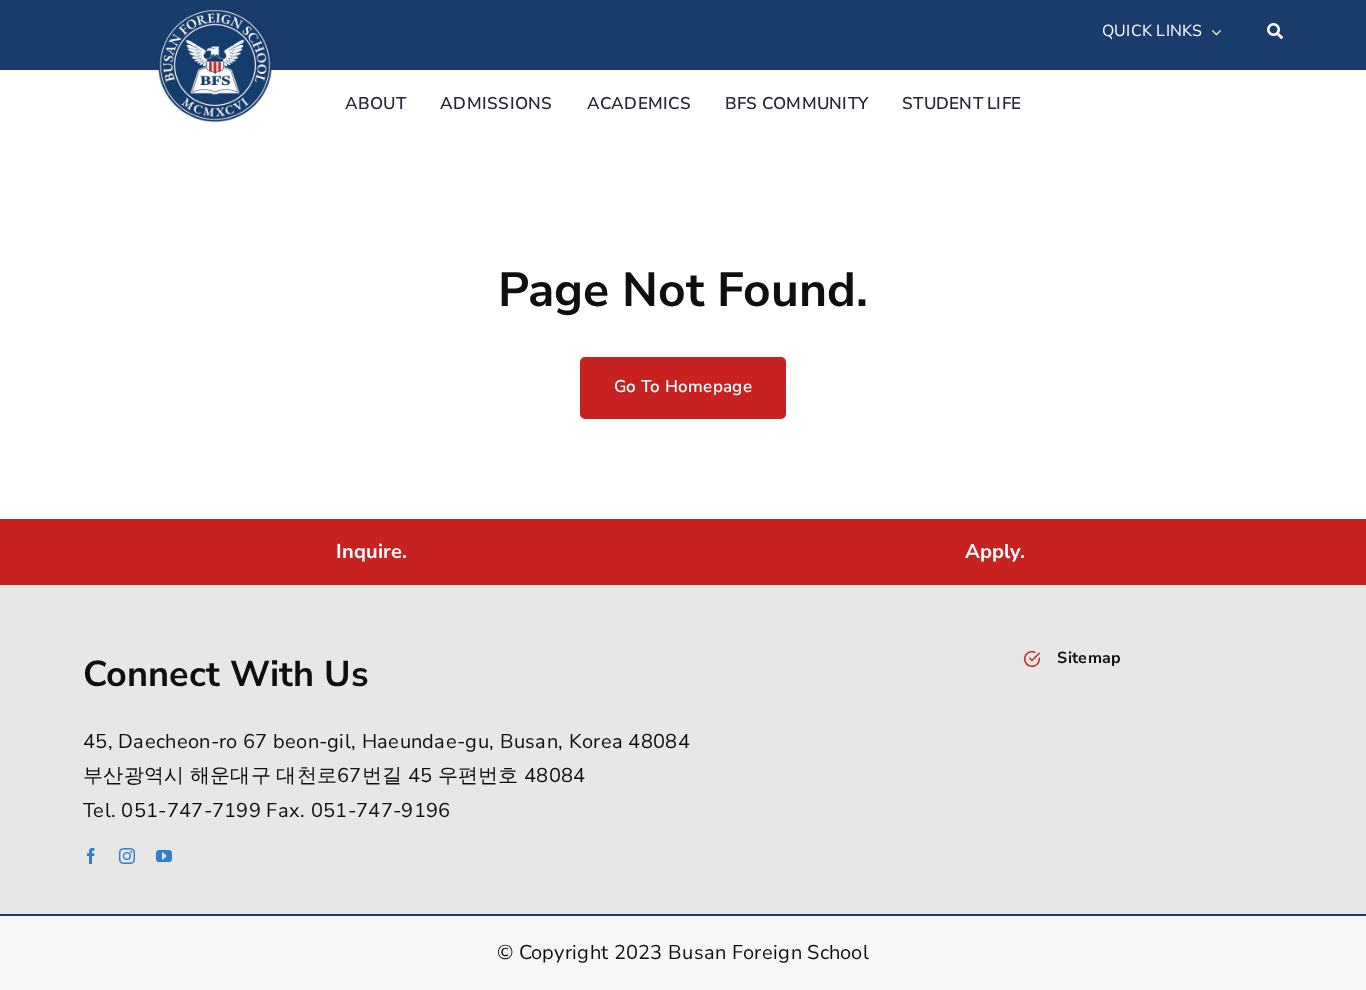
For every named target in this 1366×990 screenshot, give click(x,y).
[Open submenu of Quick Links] (1212, 32)
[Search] (1275, 32)
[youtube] (164, 856)
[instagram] (127, 856)
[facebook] (91, 856)
